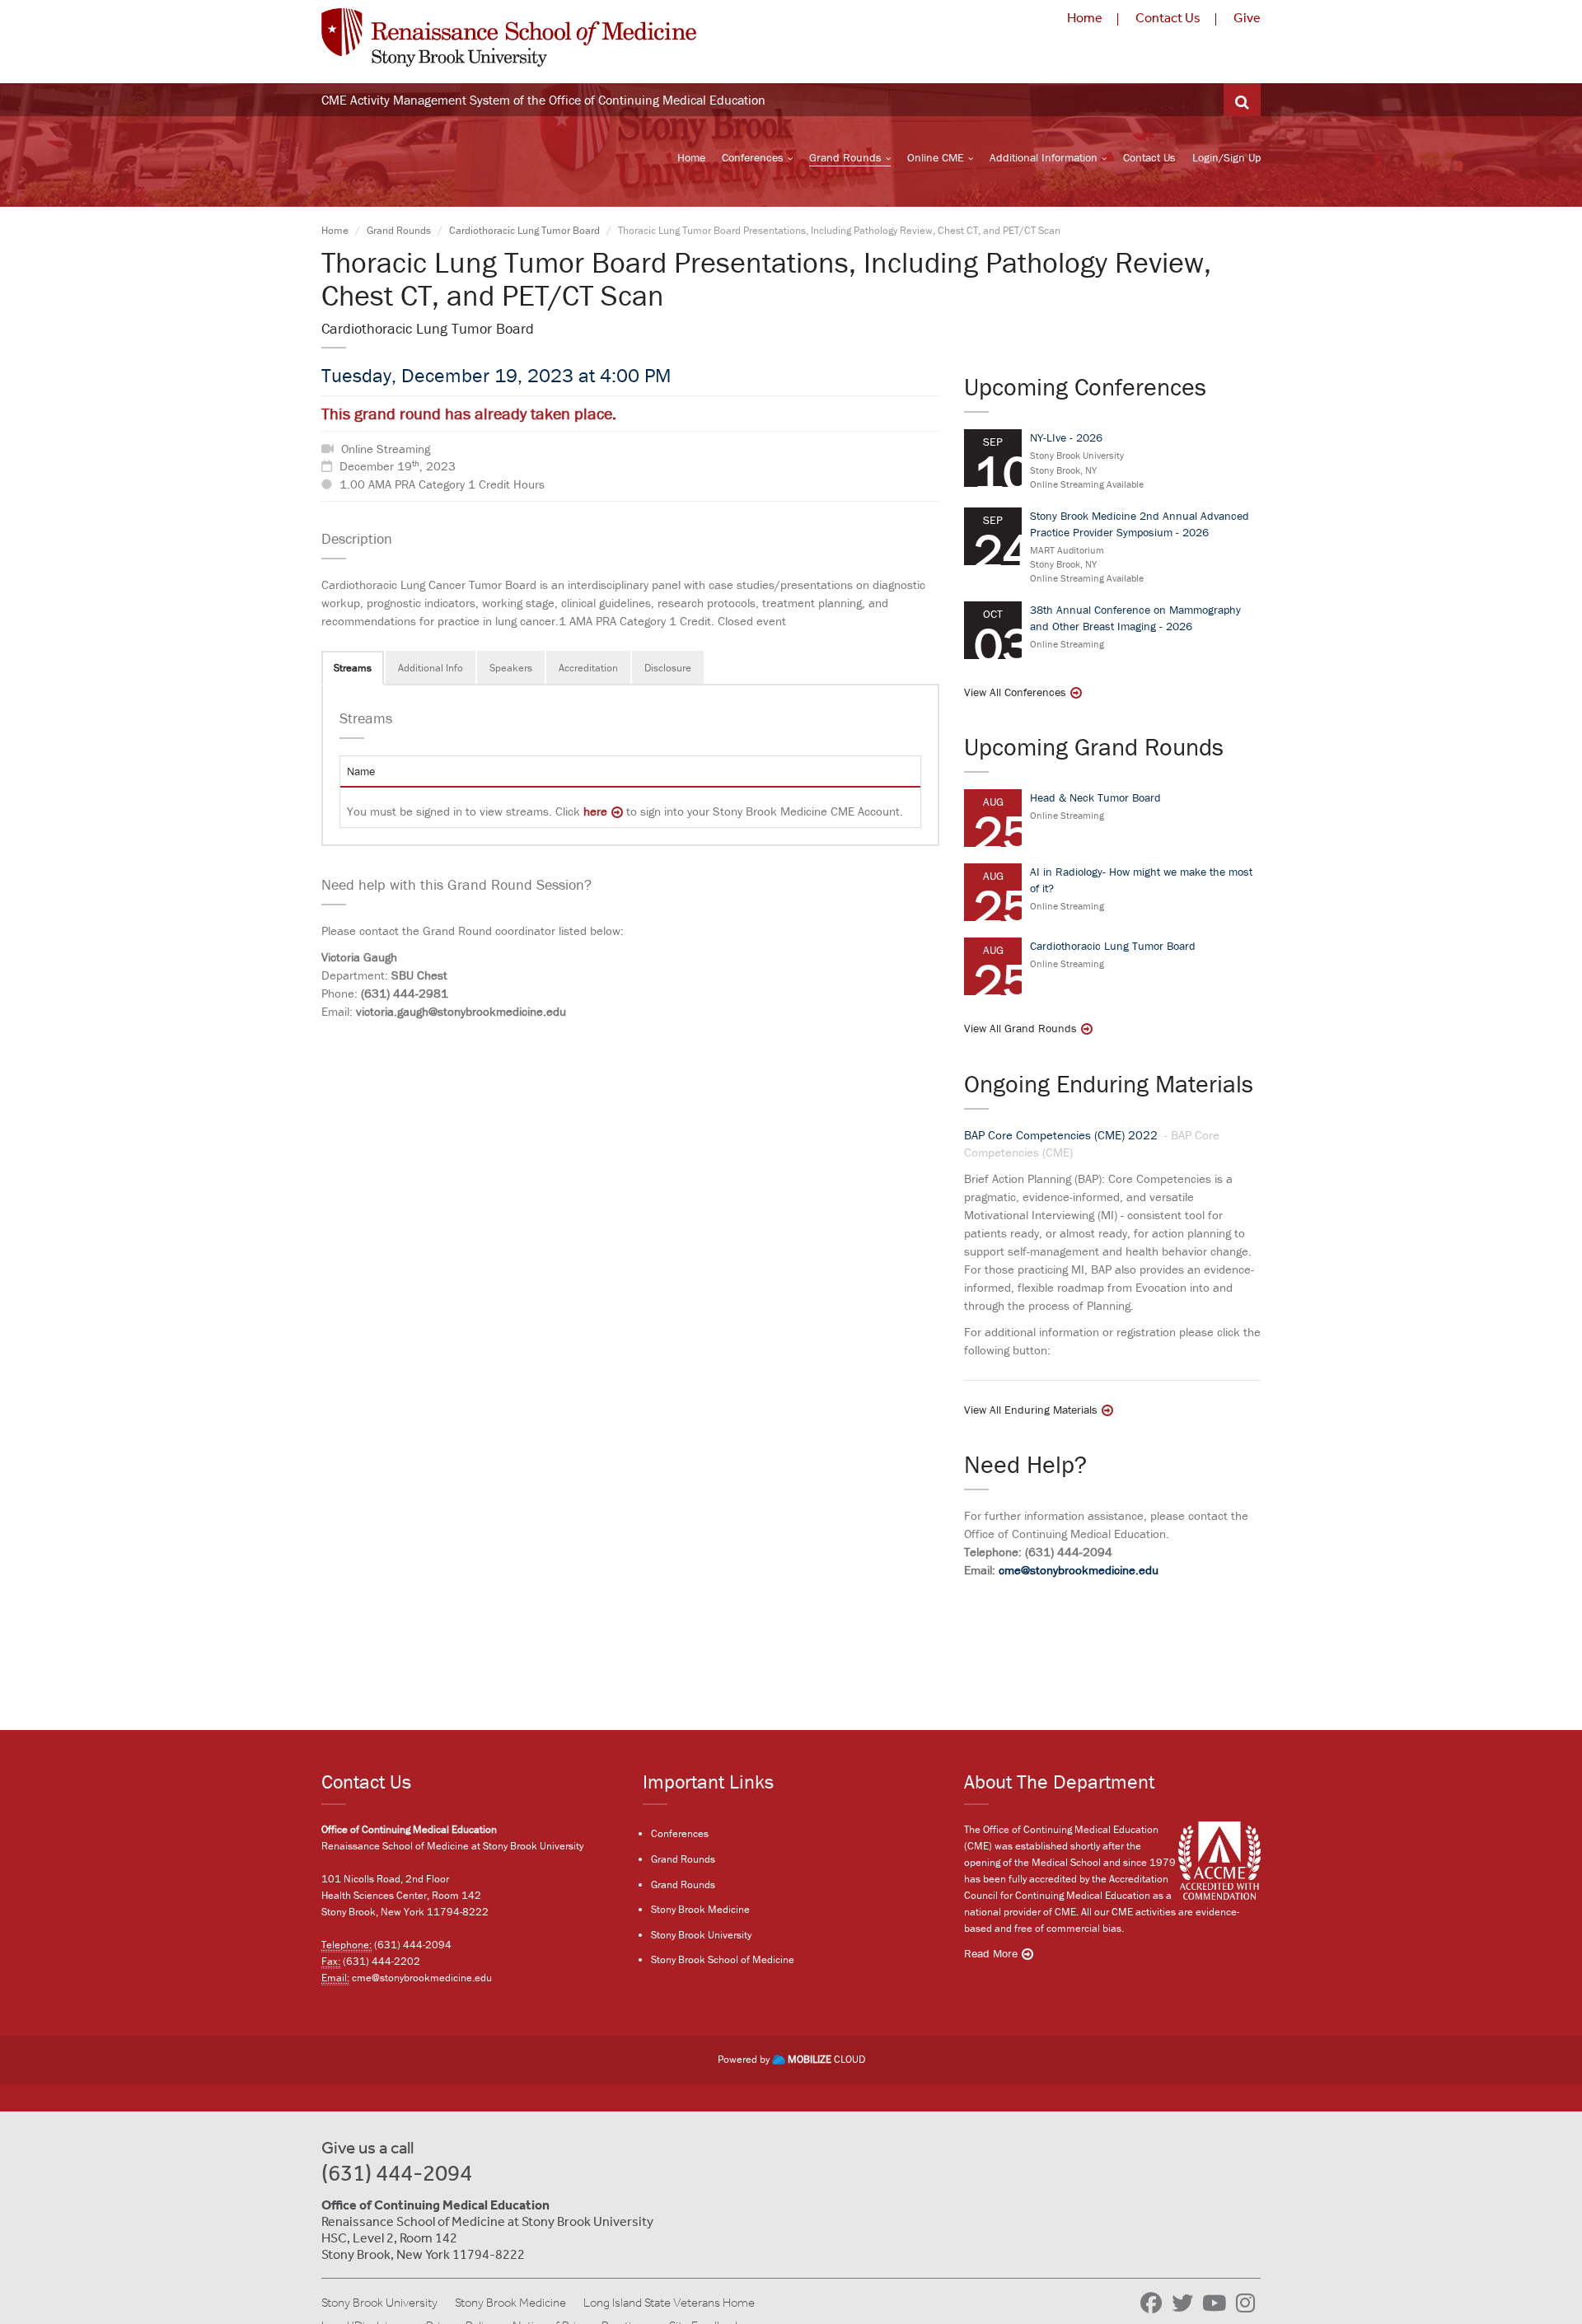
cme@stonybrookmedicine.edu (1079, 1570)
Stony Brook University (701, 1935)
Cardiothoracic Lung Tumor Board (524, 230)
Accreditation (588, 668)
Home (1085, 18)
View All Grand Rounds (1020, 1028)
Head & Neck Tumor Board (1095, 797)
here (595, 811)
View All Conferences (1015, 692)
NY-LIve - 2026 (1066, 437)
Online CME (936, 157)
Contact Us (1168, 18)
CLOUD (826, 2059)
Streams (353, 668)
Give (1247, 18)
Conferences (753, 157)
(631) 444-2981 (405, 993)
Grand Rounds (845, 157)
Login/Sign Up (1226, 157)
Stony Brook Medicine (700, 1909)
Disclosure (668, 668)
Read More (991, 1953)
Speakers (511, 668)
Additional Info (431, 668)
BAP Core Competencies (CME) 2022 (1062, 1135)
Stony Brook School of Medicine (723, 1959)
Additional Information (1044, 157)
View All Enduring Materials (1031, 1410)
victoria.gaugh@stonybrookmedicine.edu (461, 1011)
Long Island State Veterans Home (669, 2303)
